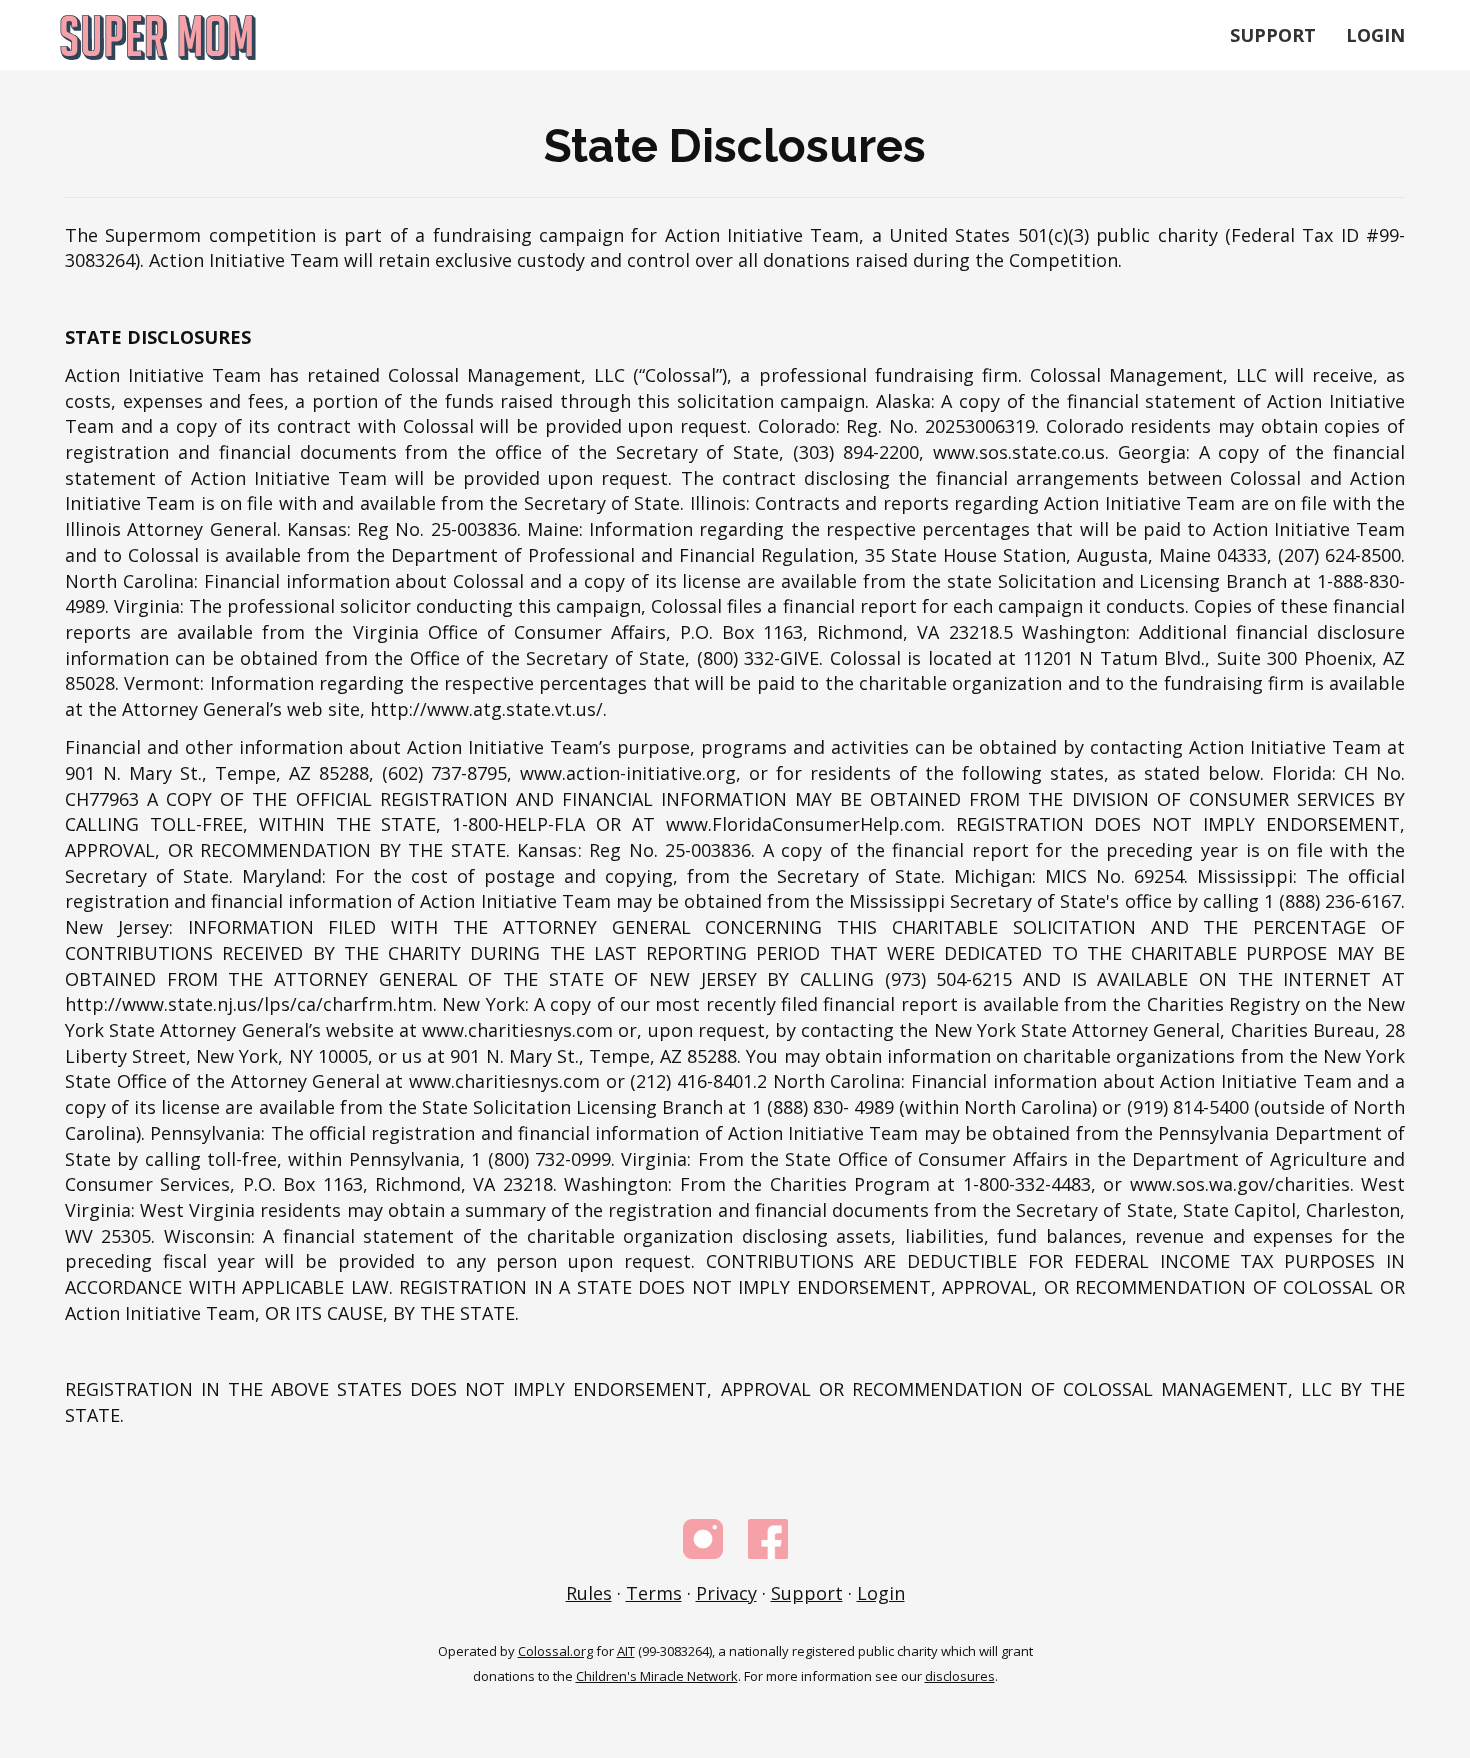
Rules (589, 1593)
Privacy (726, 1593)
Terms (654, 1593)
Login (1375, 35)
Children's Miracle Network (657, 1676)
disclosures (960, 1676)
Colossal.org (555, 1651)
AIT (626, 1651)
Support (1273, 35)
